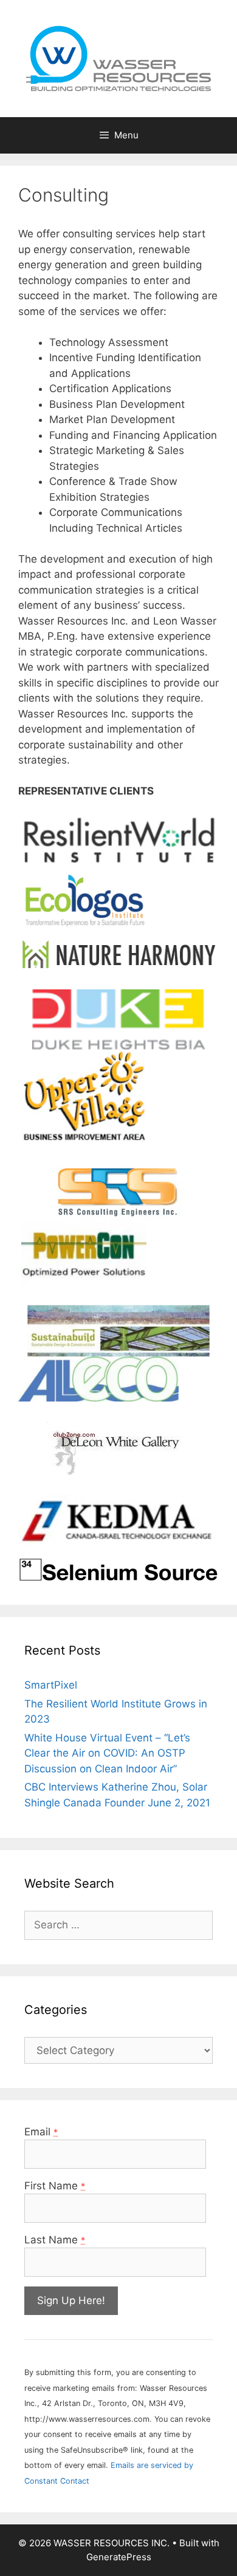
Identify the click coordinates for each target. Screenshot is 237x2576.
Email (41, 2132)
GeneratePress (119, 2557)
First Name (55, 2186)
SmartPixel (51, 1685)
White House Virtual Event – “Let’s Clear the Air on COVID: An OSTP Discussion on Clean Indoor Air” (107, 1753)
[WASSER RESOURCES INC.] (118, 58)
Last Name (55, 2240)
